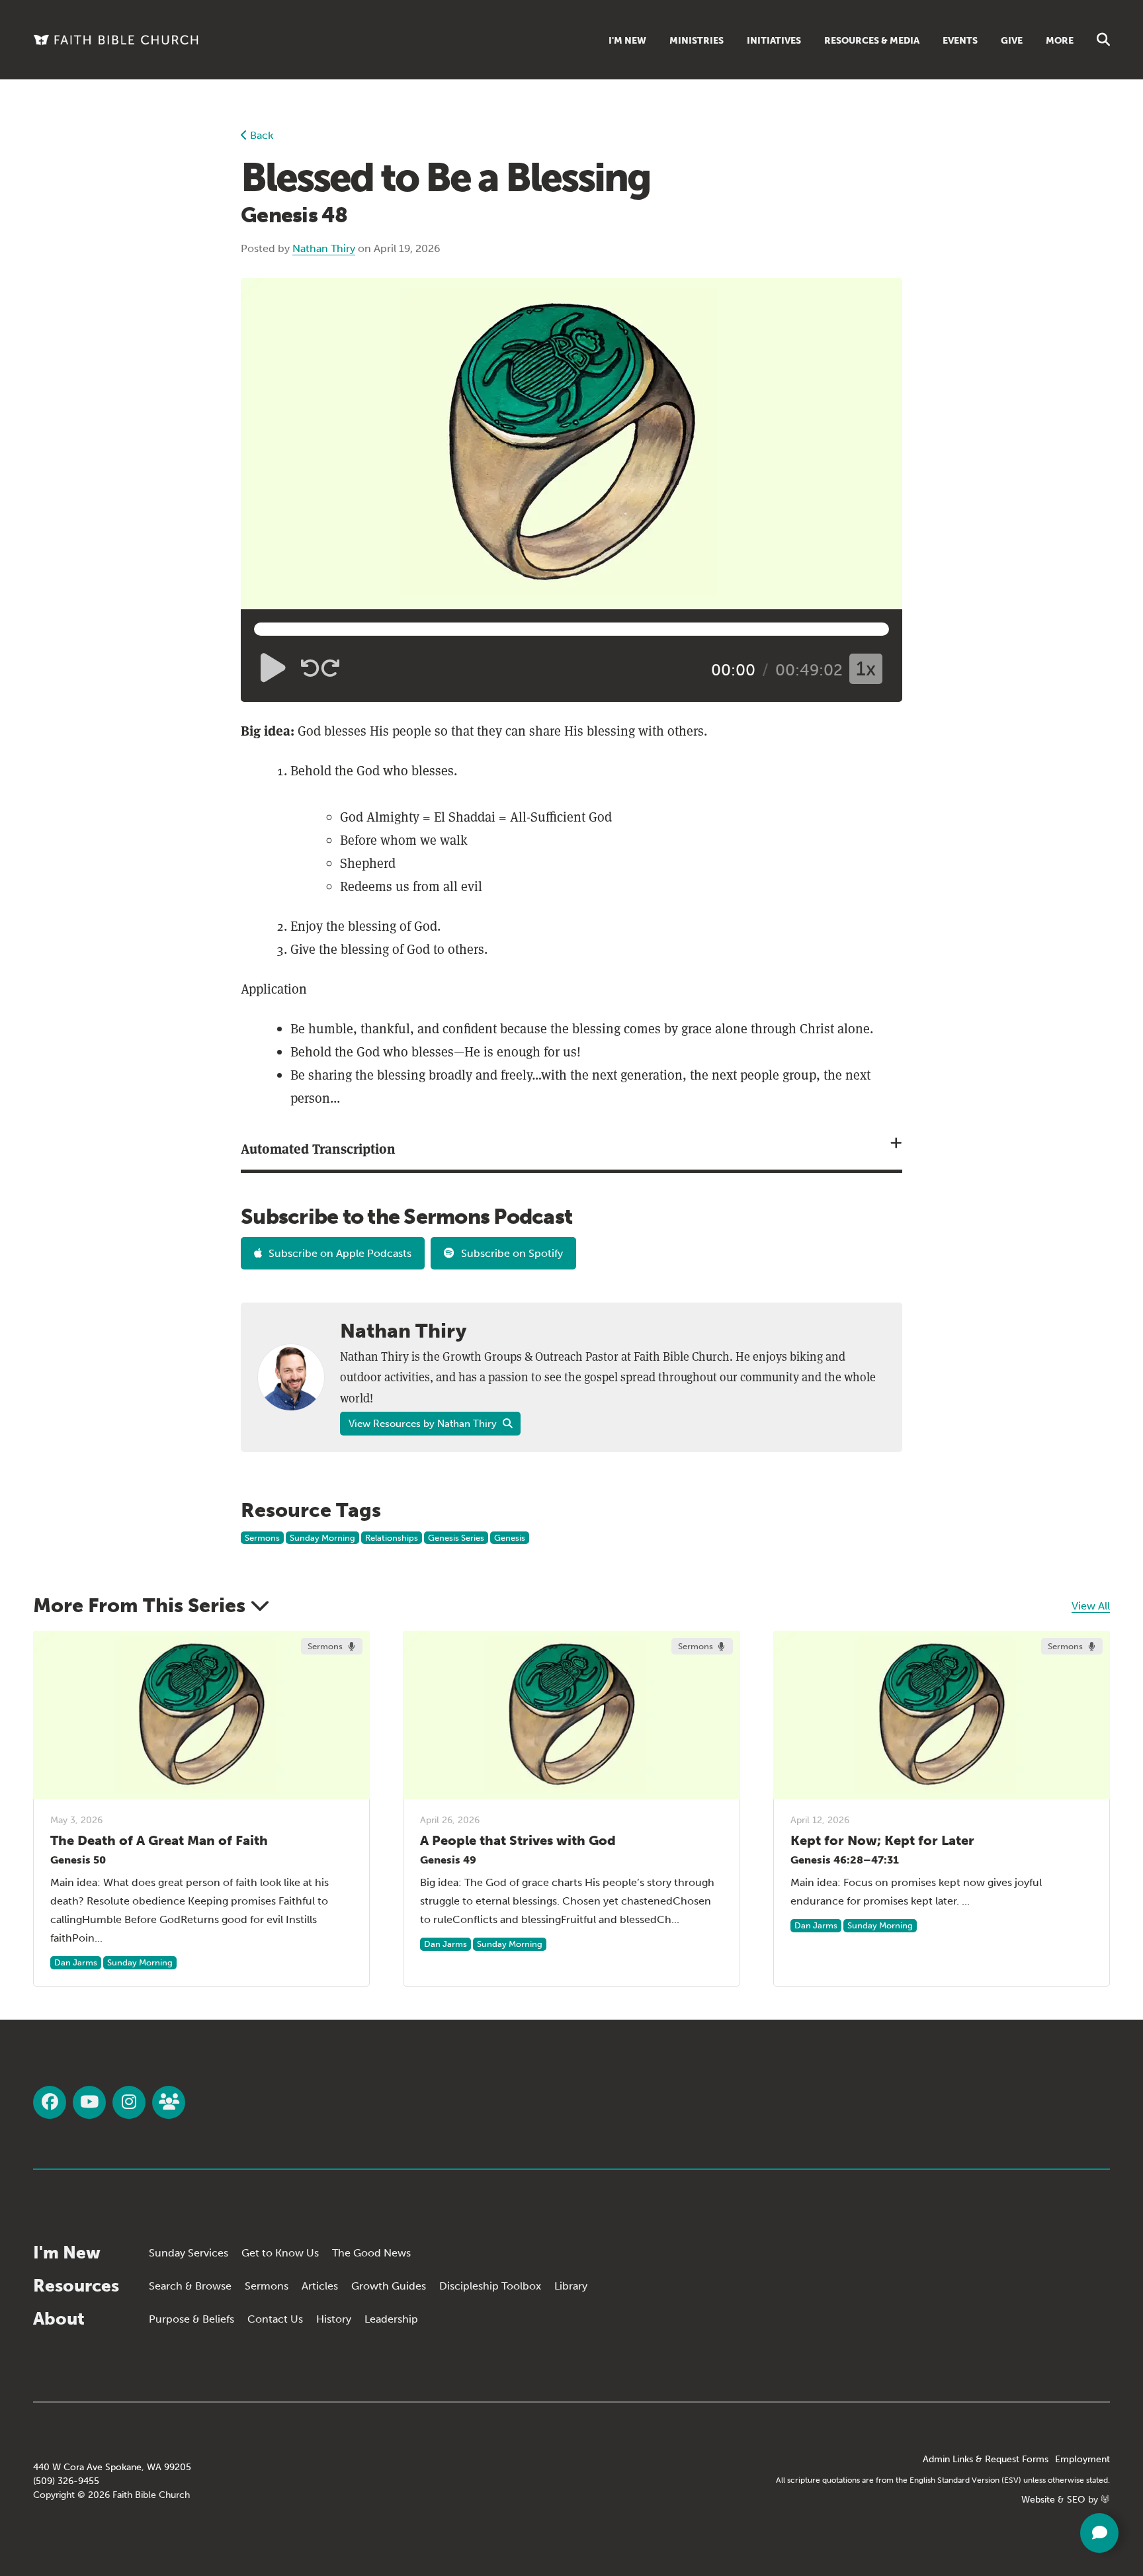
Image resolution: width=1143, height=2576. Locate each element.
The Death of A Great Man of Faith (159, 1840)
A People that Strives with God (518, 1840)
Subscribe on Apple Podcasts (340, 1253)
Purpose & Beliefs (191, 2319)
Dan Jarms (76, 1962)
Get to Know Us (280, 2253)
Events (960, 41)
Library (571, 2286)
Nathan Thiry (324, 248)
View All (1091, 1606)
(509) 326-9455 (66, 2481)
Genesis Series (456, 1538)
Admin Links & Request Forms (986, 2459)
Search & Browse (190, 2286)
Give (1012, 41)
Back (260, 135)
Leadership (391, 2319)
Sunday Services (189, 2253)
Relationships (392, 1538)
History (334, 2319)
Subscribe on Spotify (512, 1253)
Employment (1082, 2459)
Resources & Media (872, 41)
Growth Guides (389, 2286)
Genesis (510, 1538)
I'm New (627, 41)
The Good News (371, 2253)
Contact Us (275, 2319)
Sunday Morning (322, 1538)
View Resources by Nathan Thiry (424, 1424)
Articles (320, 2286)
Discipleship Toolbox (490, 2286)
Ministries (697, 41)
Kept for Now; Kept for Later (882, 1840)
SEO (1076, 2500)
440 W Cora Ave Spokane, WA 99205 (112, 2467)
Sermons (262, 1538)
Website (1038, 2500)
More (1060, 41)
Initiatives (774, 41)
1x (866, 669)
